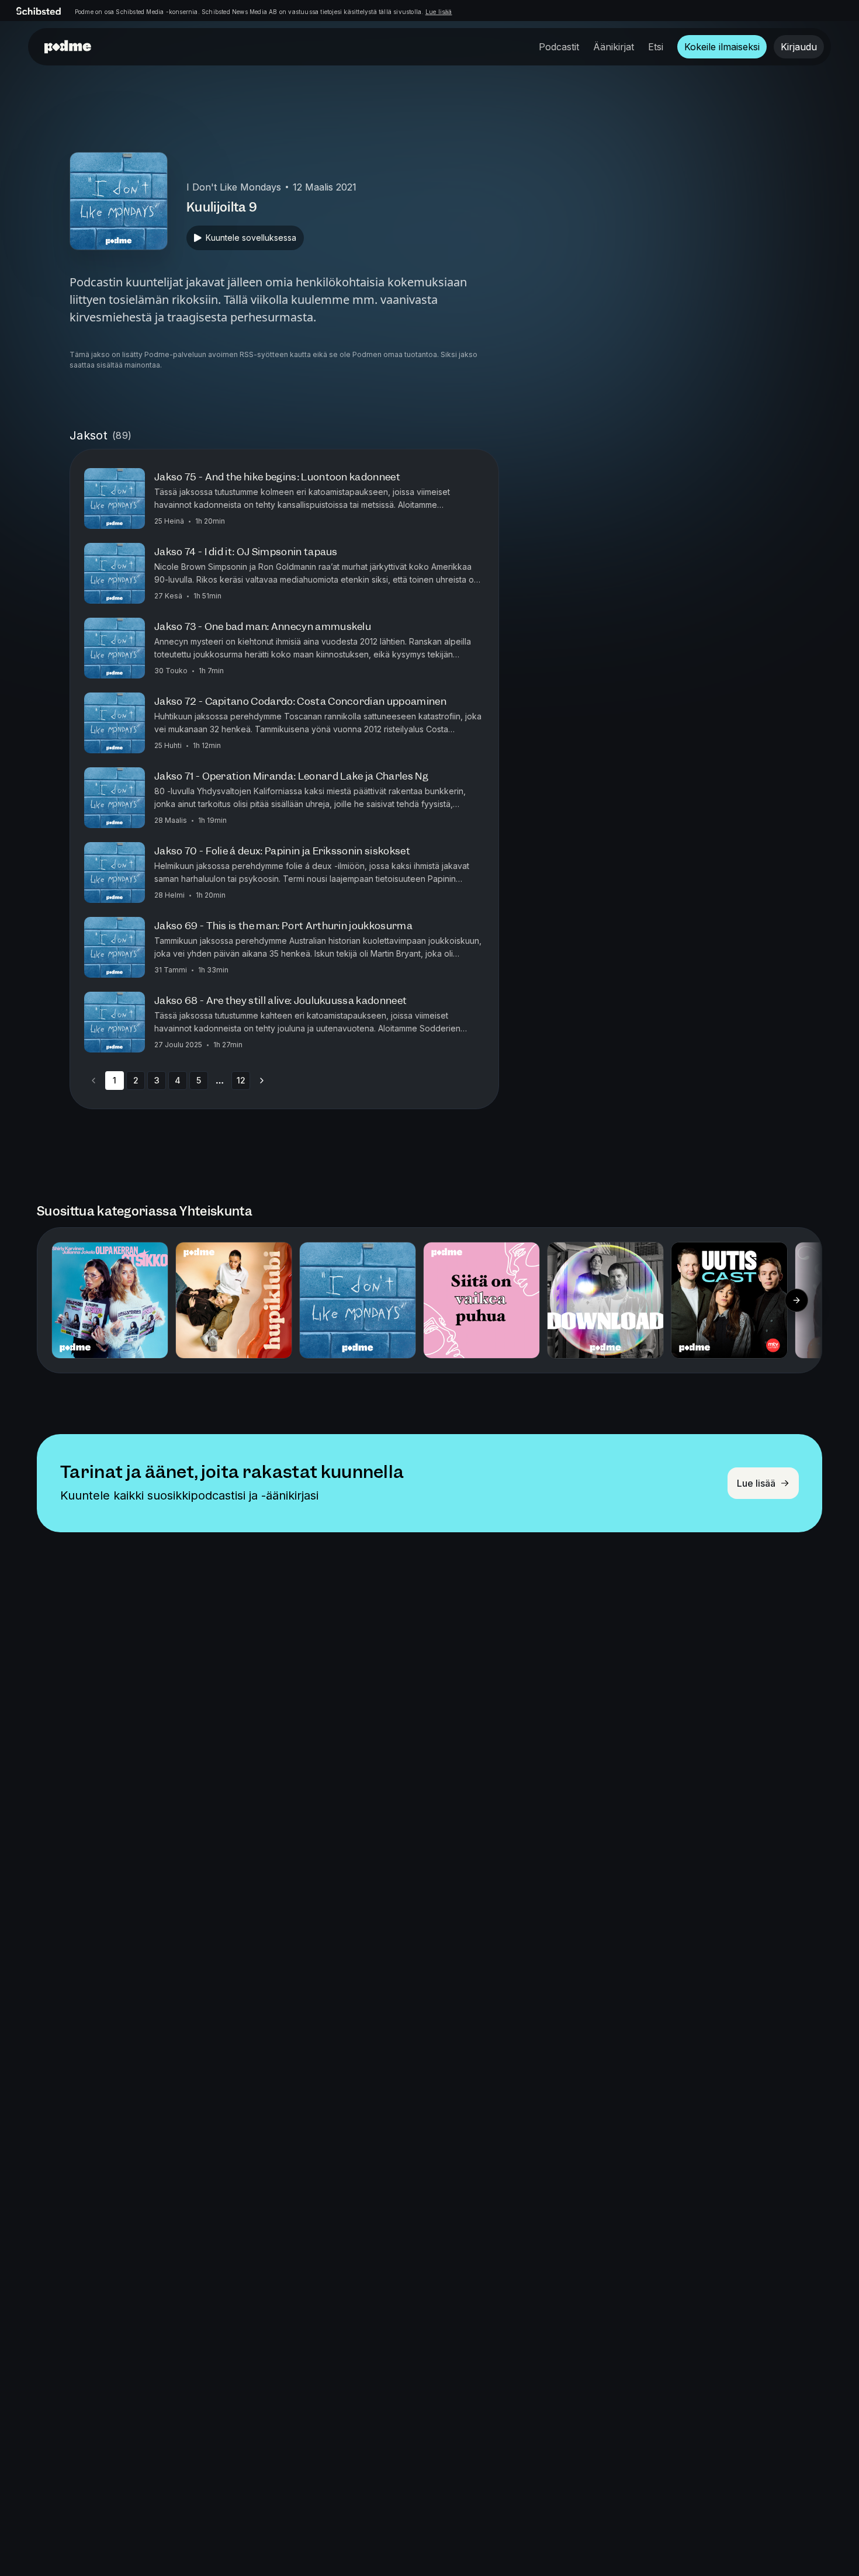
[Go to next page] (262, 1081)
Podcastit (559, 47)
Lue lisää (439, 12)
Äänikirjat (614, 47)
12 (241, 1080)
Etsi (656, 47)
